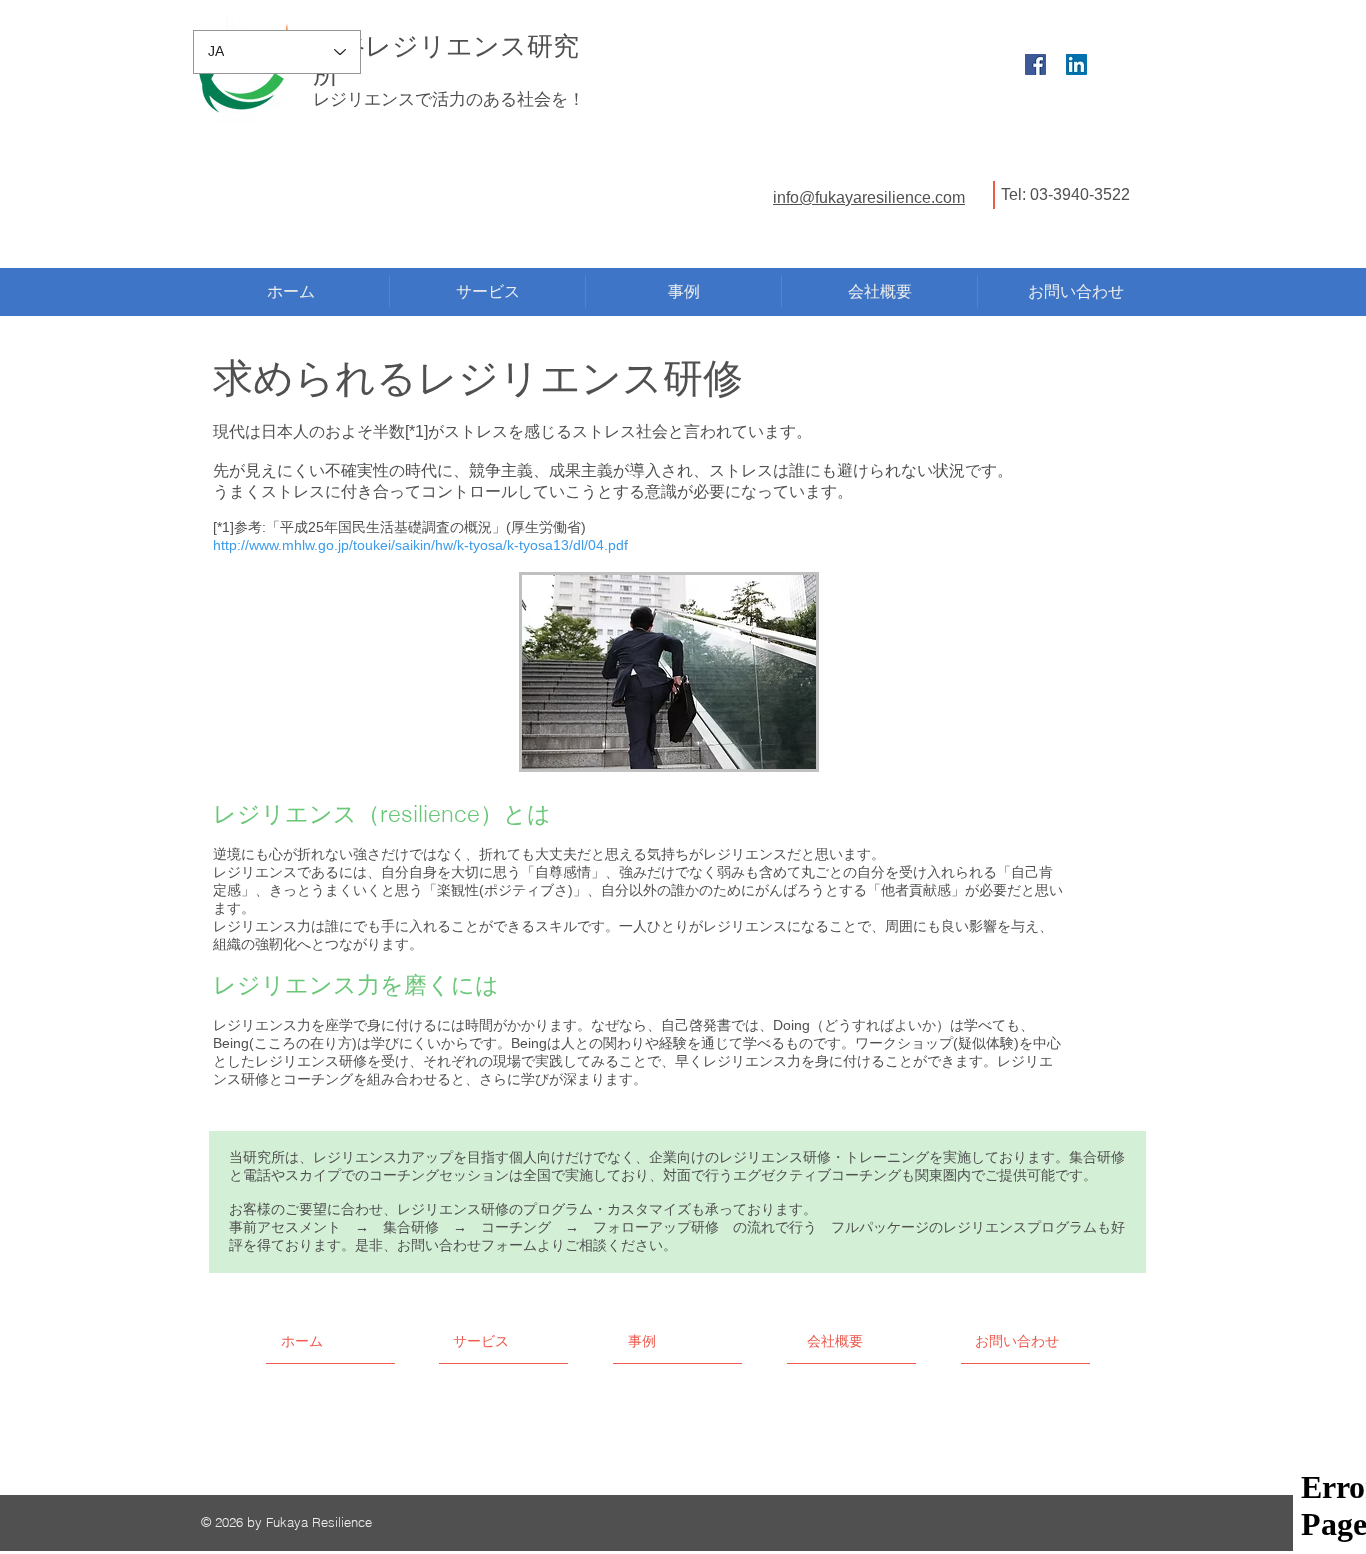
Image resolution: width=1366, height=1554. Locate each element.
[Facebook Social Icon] (1035, 64)
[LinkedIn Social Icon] (1076, 64)
